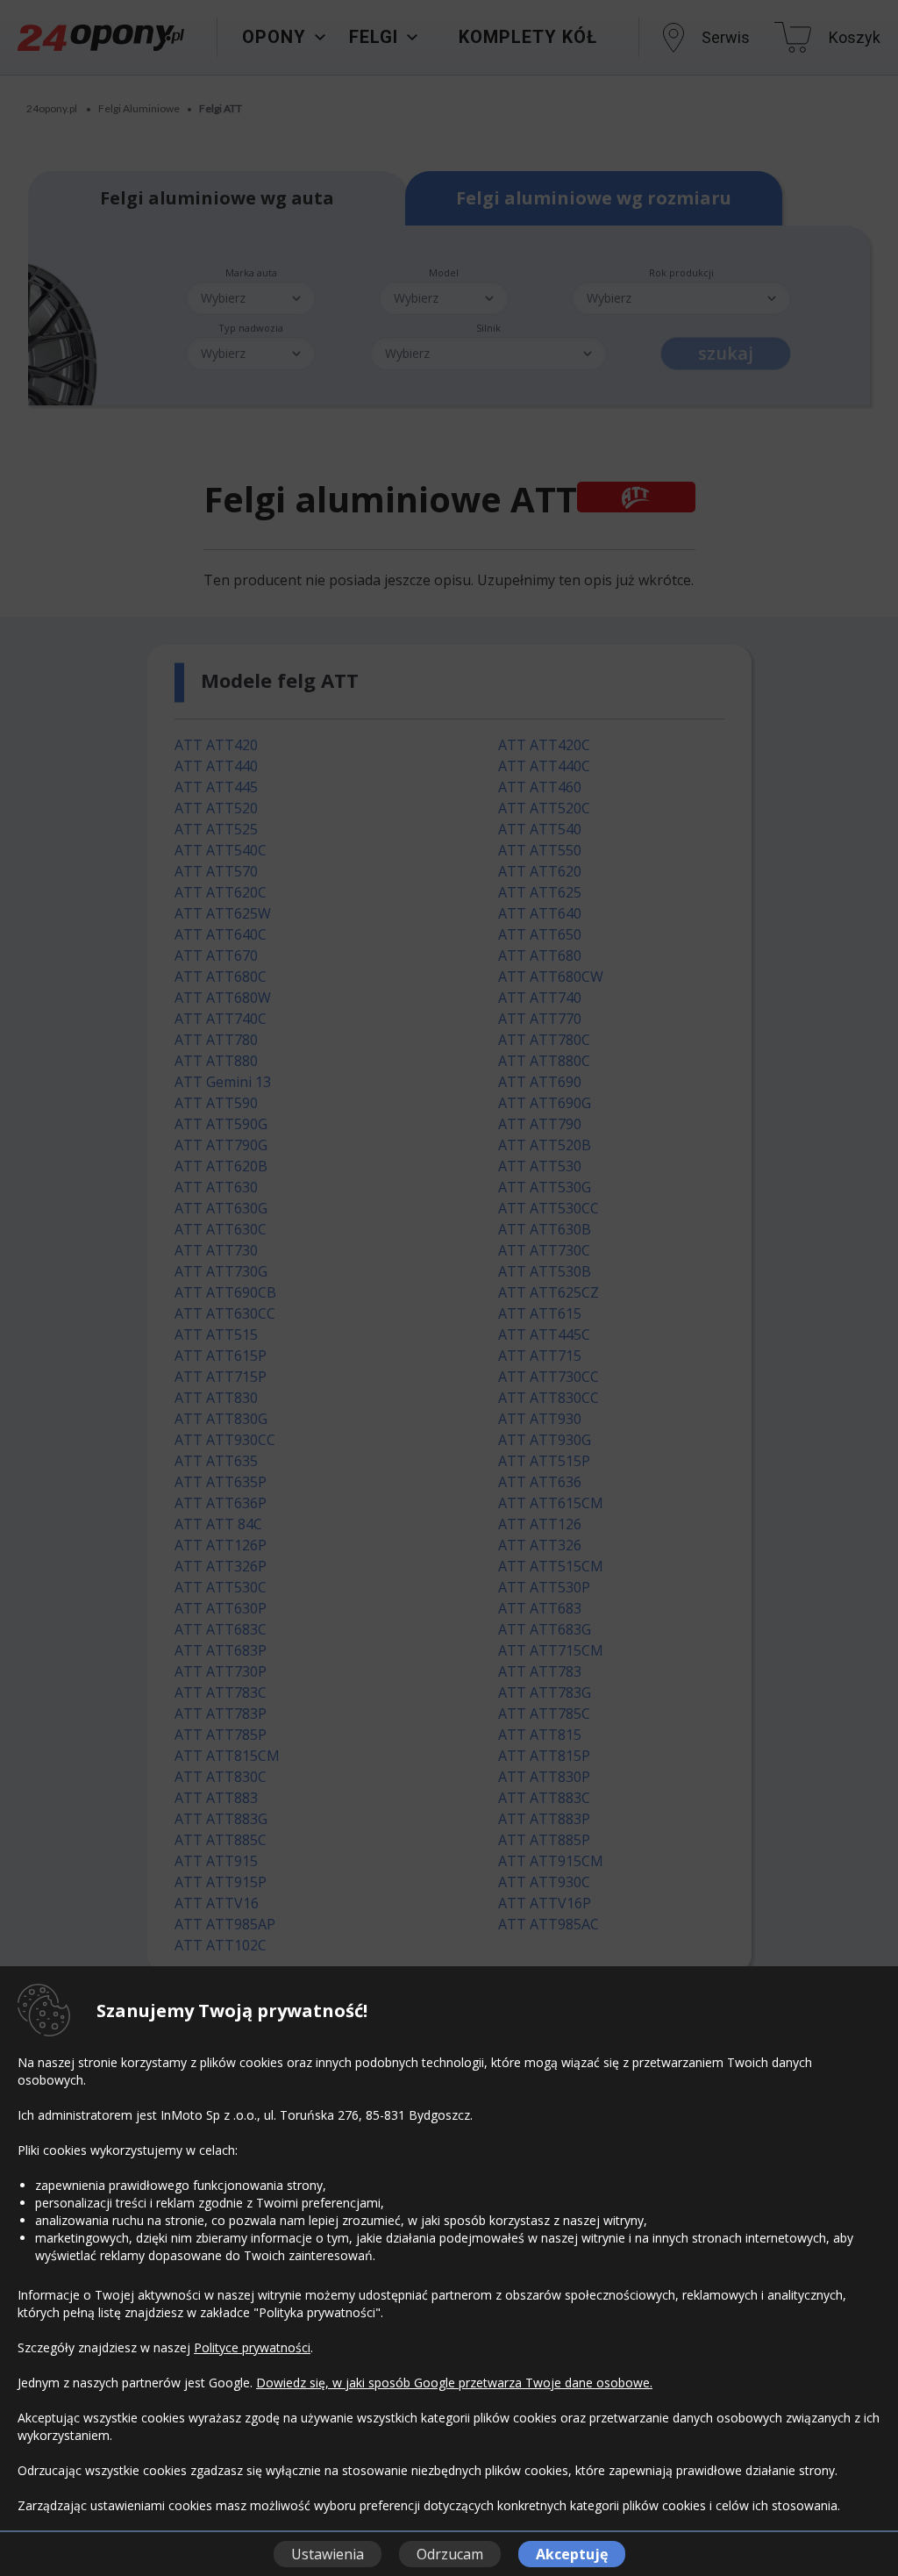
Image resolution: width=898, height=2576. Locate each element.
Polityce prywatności (252, 2347)
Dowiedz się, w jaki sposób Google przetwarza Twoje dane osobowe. (454, 2383)
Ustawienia (328, 2554)
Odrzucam (450, 2554)
